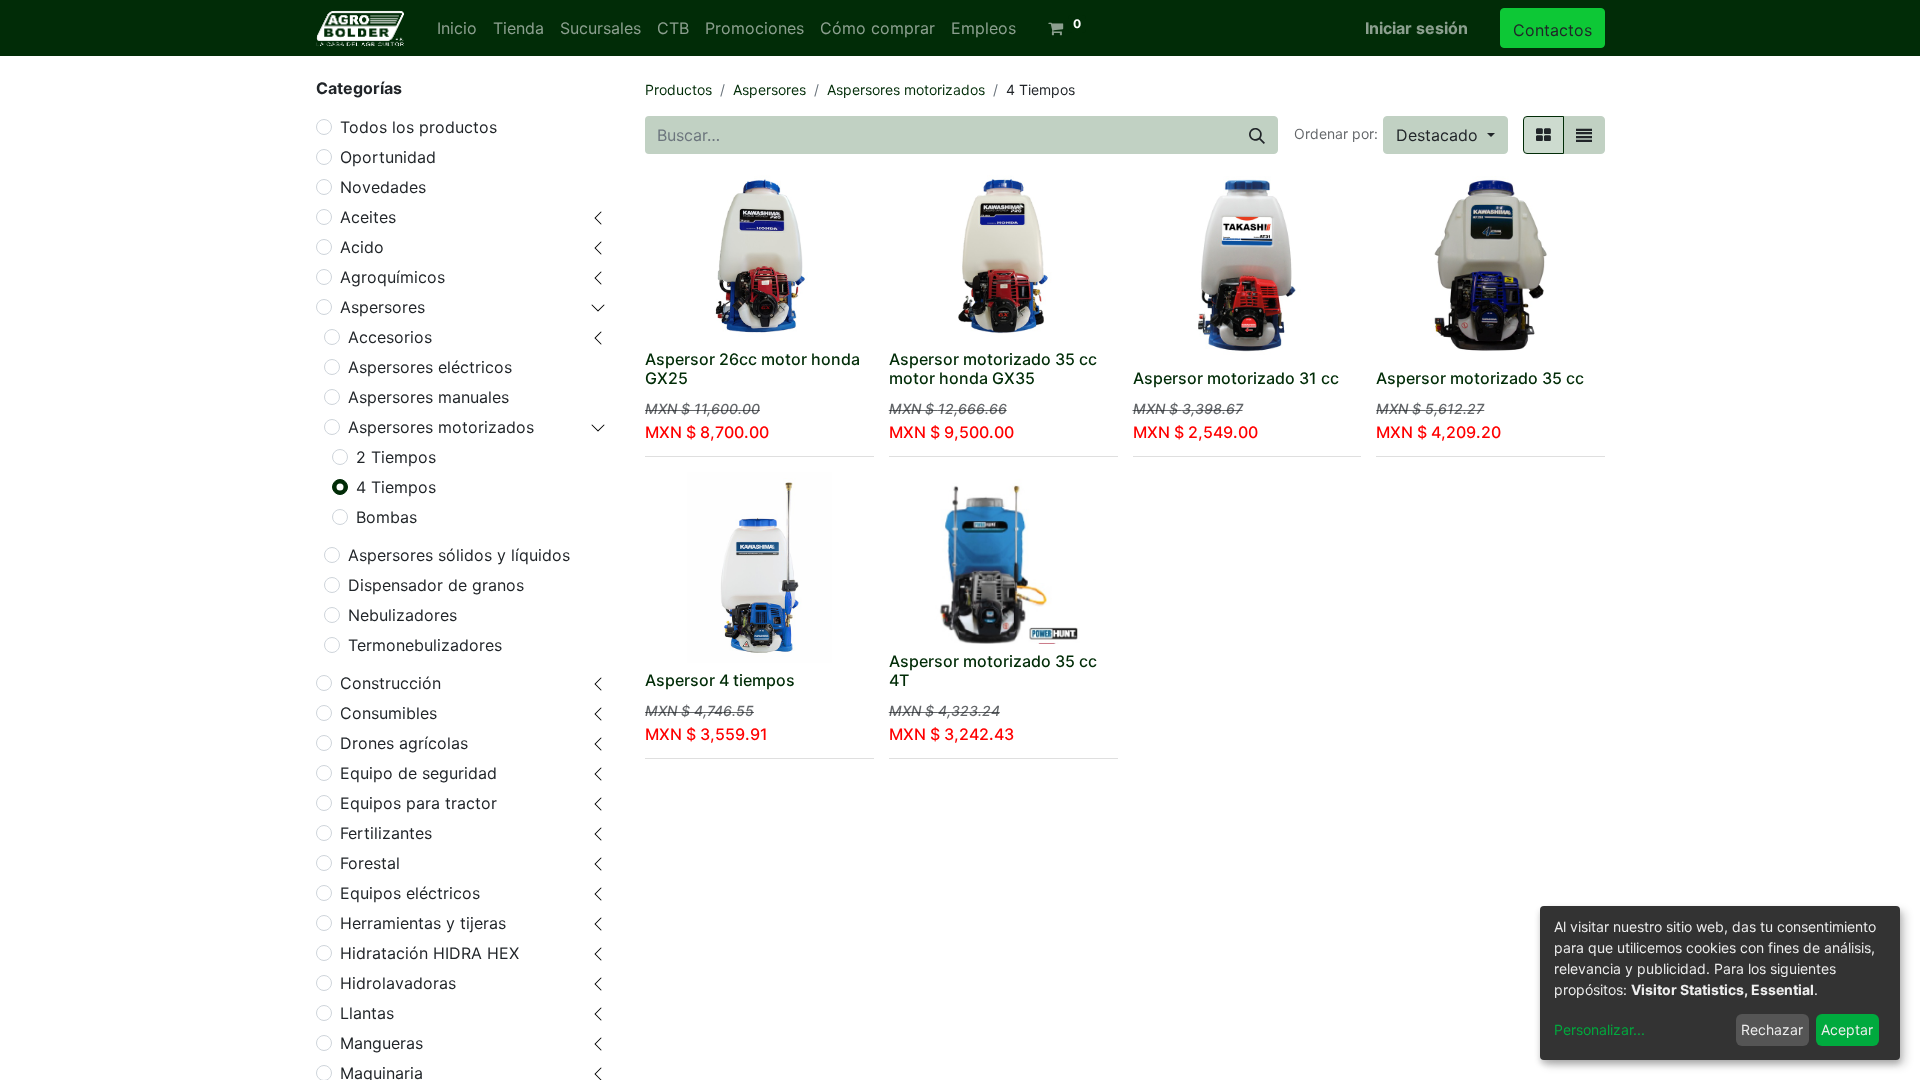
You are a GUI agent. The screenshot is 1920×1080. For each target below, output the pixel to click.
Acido (362, 247)
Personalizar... (1599, 1029)
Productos (678, 89)
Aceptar (1847, 1029)
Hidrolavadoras (398, 983)
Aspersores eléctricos (430, 367)
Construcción (390, 683)
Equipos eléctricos (410, 893)
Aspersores (382, 307)
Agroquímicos (392, 277)
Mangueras (381, 1043)
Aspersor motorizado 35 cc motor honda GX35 (993, 368)
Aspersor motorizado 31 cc (1236, 378)
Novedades (383, 187)
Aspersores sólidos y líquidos (459, 555)
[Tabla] (1543, 135)
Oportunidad (388, 157)
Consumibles (388, 713)
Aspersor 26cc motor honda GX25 (752, 368)
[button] (1445, 135)
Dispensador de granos (436, 585)
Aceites (368, 217)
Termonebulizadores (425, 645)
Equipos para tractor (418, 803)
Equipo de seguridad (418, 773)
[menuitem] (457, 28)
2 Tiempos (396, 457)
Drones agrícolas (404, 743)
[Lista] (1584, 135)
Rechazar (1772, 1029)
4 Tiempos (396, 487)
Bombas (386, 517)
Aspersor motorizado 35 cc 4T (993, 670)
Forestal (370, 863)
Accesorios (390, 337)
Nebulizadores (402, 615)
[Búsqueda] (1257, 135)
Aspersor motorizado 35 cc (1480, 378)
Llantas (367, 1013)
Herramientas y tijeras (423, 923)
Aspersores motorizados (441, 427)
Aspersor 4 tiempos (720, 680)
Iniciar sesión (1416, 28)
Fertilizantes (386, 833)
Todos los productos (418, 127)
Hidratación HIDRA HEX (429, 953)
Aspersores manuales (428, 397)
